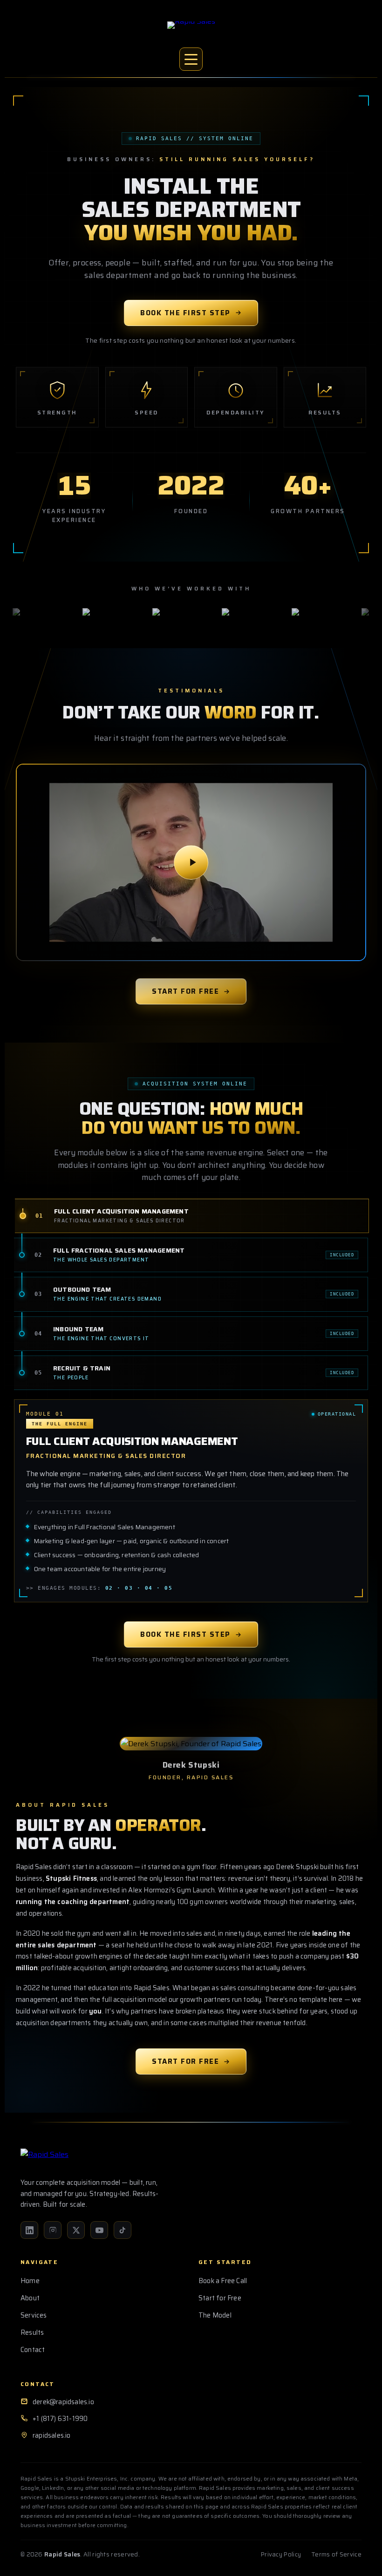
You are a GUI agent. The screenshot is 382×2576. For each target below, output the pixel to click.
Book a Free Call (223, 2281)
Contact (33, 2350)
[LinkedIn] (29, 2230)
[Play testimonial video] (191, 863)
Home (30, 2281)
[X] (76, 2230)
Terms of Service (336, 2554)
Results (32, 2332)
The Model (215, 2315)
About (30, 2298)
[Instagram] (53, 2230)
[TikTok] (123, 2230)
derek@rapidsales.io (63, 2402)
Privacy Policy (281, 2554)
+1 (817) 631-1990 (60, 2419)
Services (34, 2315)
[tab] (192, 1216)
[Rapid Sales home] (191, 32)
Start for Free (185, 991)
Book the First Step (185, 313)
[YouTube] (99, 2230)
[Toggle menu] (191, 59)
